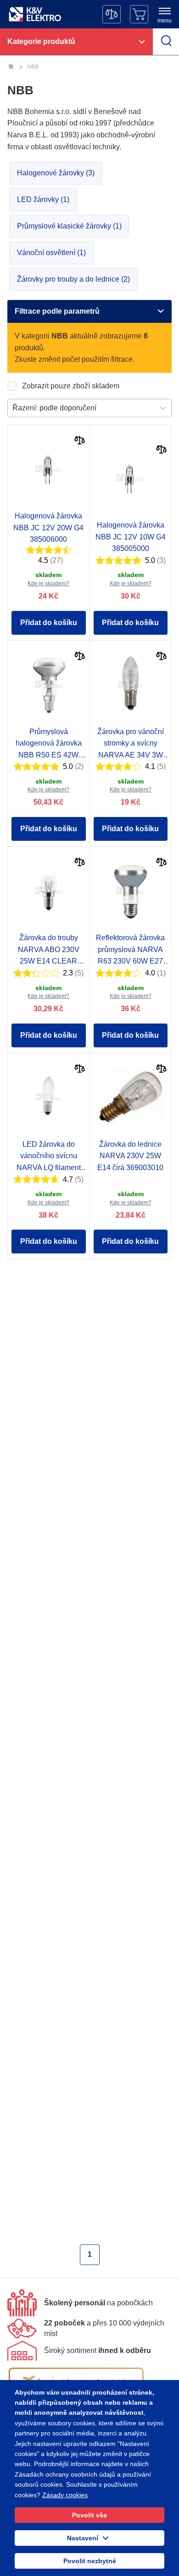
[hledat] (166, 42)
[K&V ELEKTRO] (35, 14)
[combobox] (13, 408)
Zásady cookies (65, 2495)
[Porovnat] (80, 441)
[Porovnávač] (112, 14)
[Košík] (139, 14)
